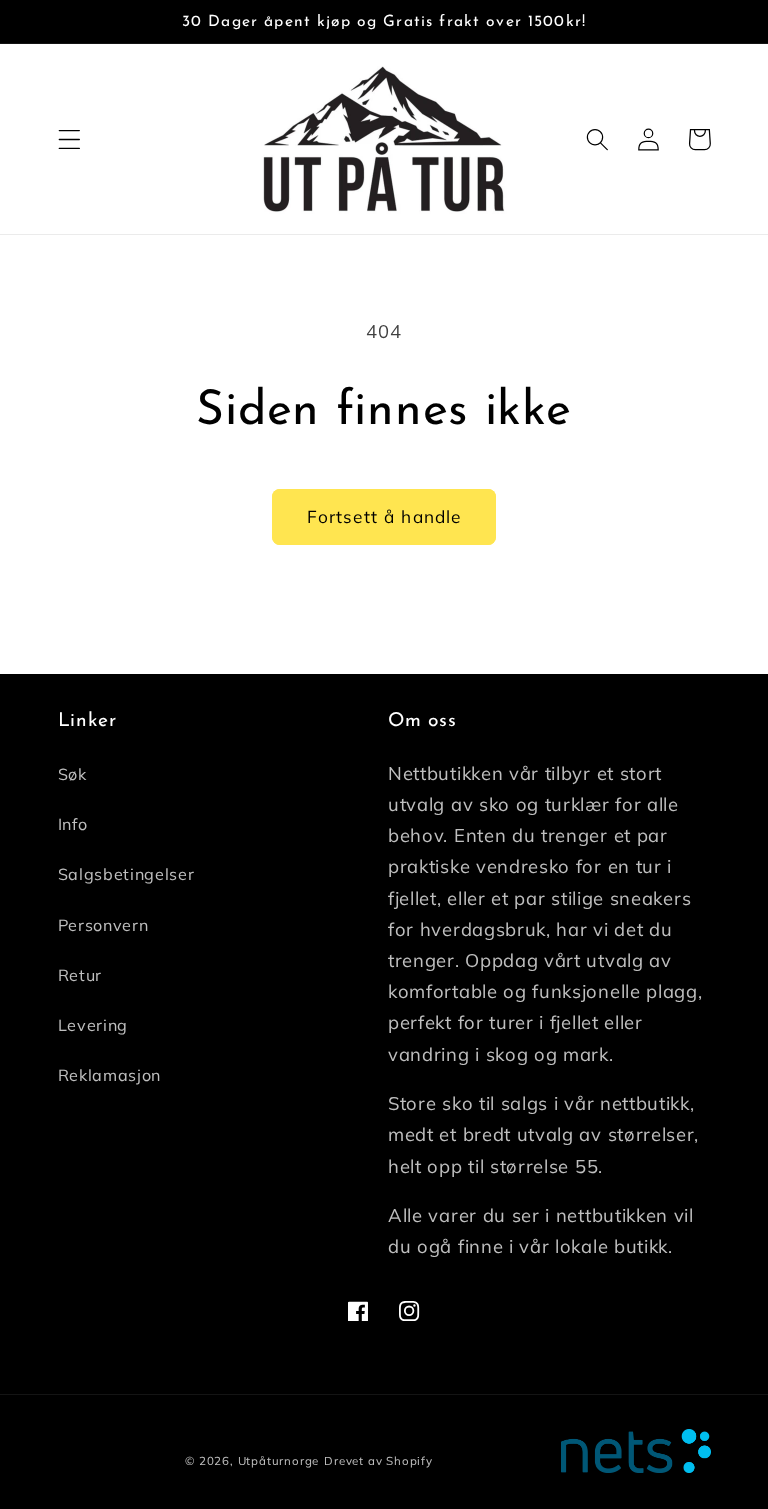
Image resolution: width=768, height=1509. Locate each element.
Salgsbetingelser (126, 874)
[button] (69, 139)
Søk (72, 774)
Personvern (103, 925)
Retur (80, 975)
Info (73, 824)
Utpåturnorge (279, 1460)
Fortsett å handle (384, 516)
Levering (93, 1025)
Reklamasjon (110, 1075)
